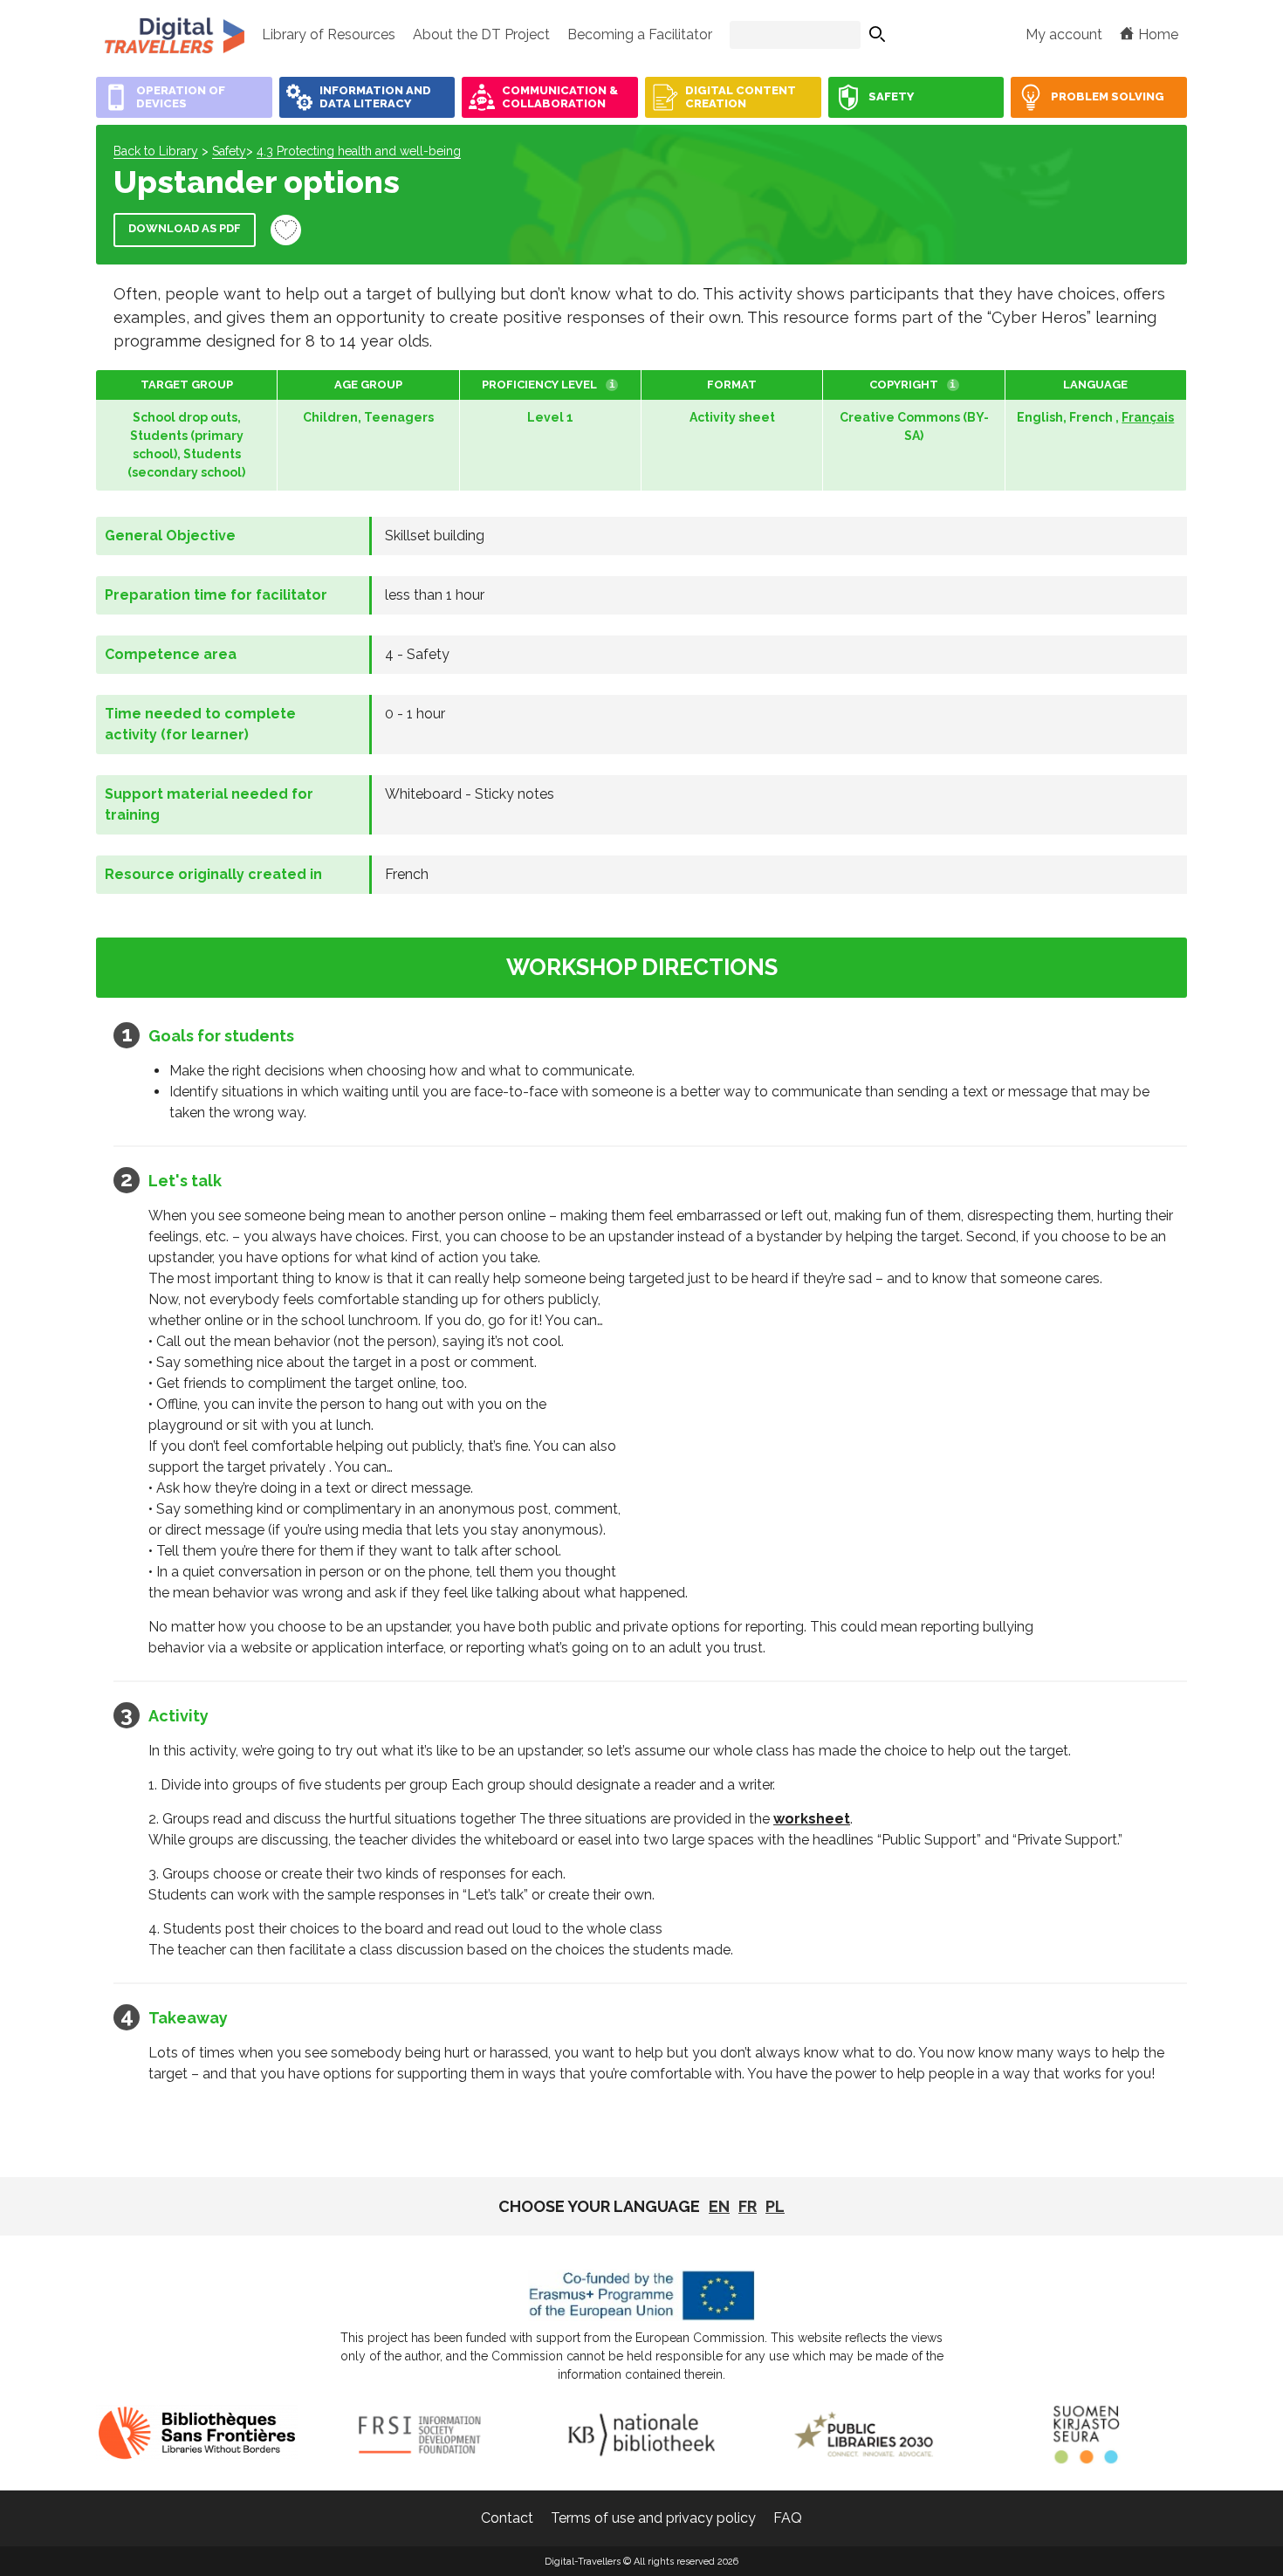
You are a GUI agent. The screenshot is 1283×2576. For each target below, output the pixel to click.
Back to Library (156, 151)
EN (719, 2206)
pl (775, 2206)
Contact (507, 2518)
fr (748, 2206)
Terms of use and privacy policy (653, 2518)
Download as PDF (185, 228)
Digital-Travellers (175, 35)
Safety (229, 151)
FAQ (788, 2518)
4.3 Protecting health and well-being (359, 151)
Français (1148, 417)
